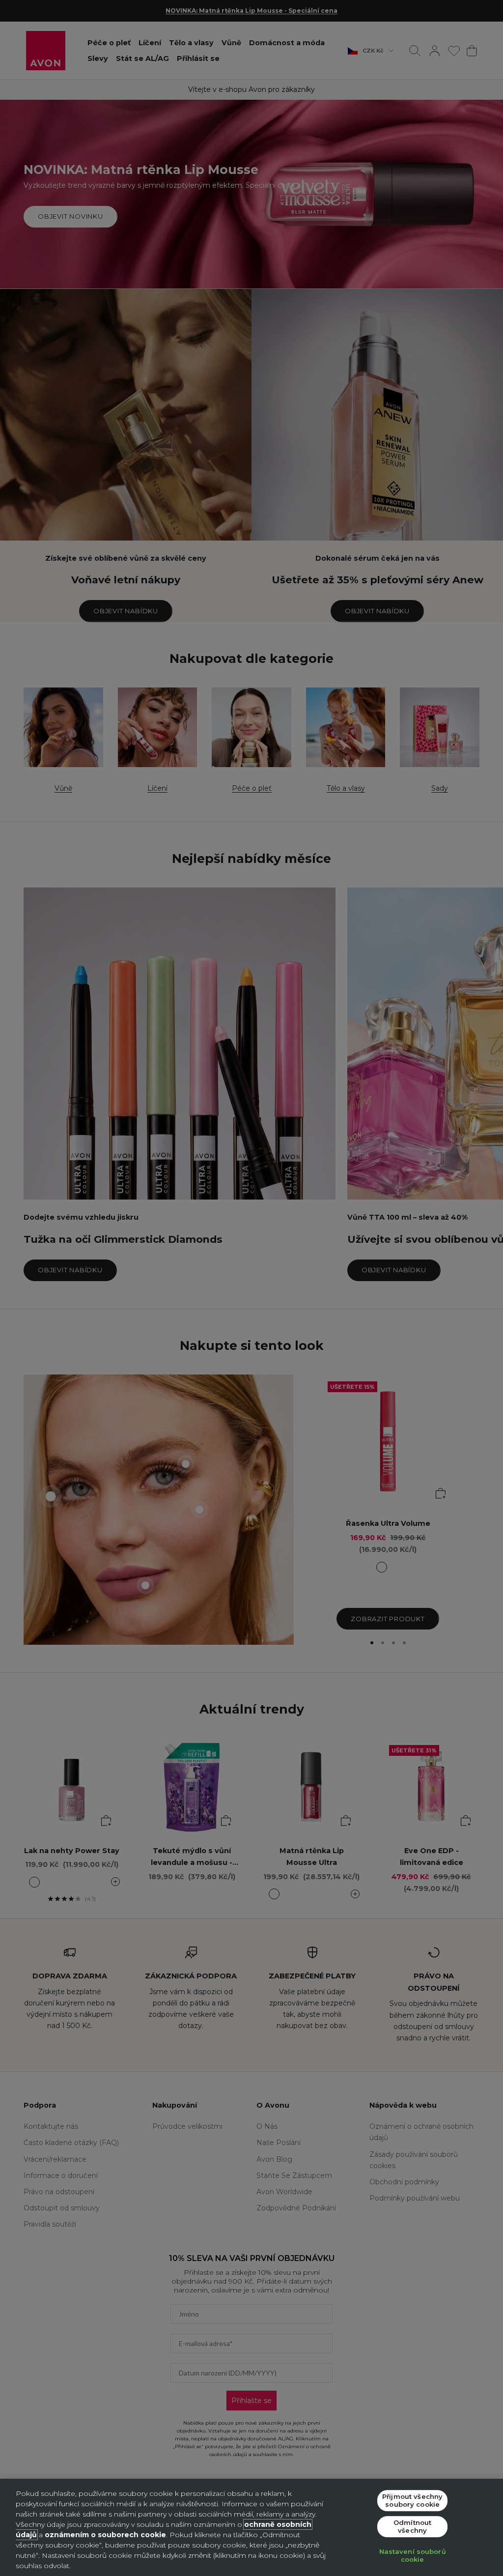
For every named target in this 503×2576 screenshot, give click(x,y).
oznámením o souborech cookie (105, 2535)
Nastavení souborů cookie (413, 2556)
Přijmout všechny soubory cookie (412, 2500)
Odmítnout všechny (412, 2526)
